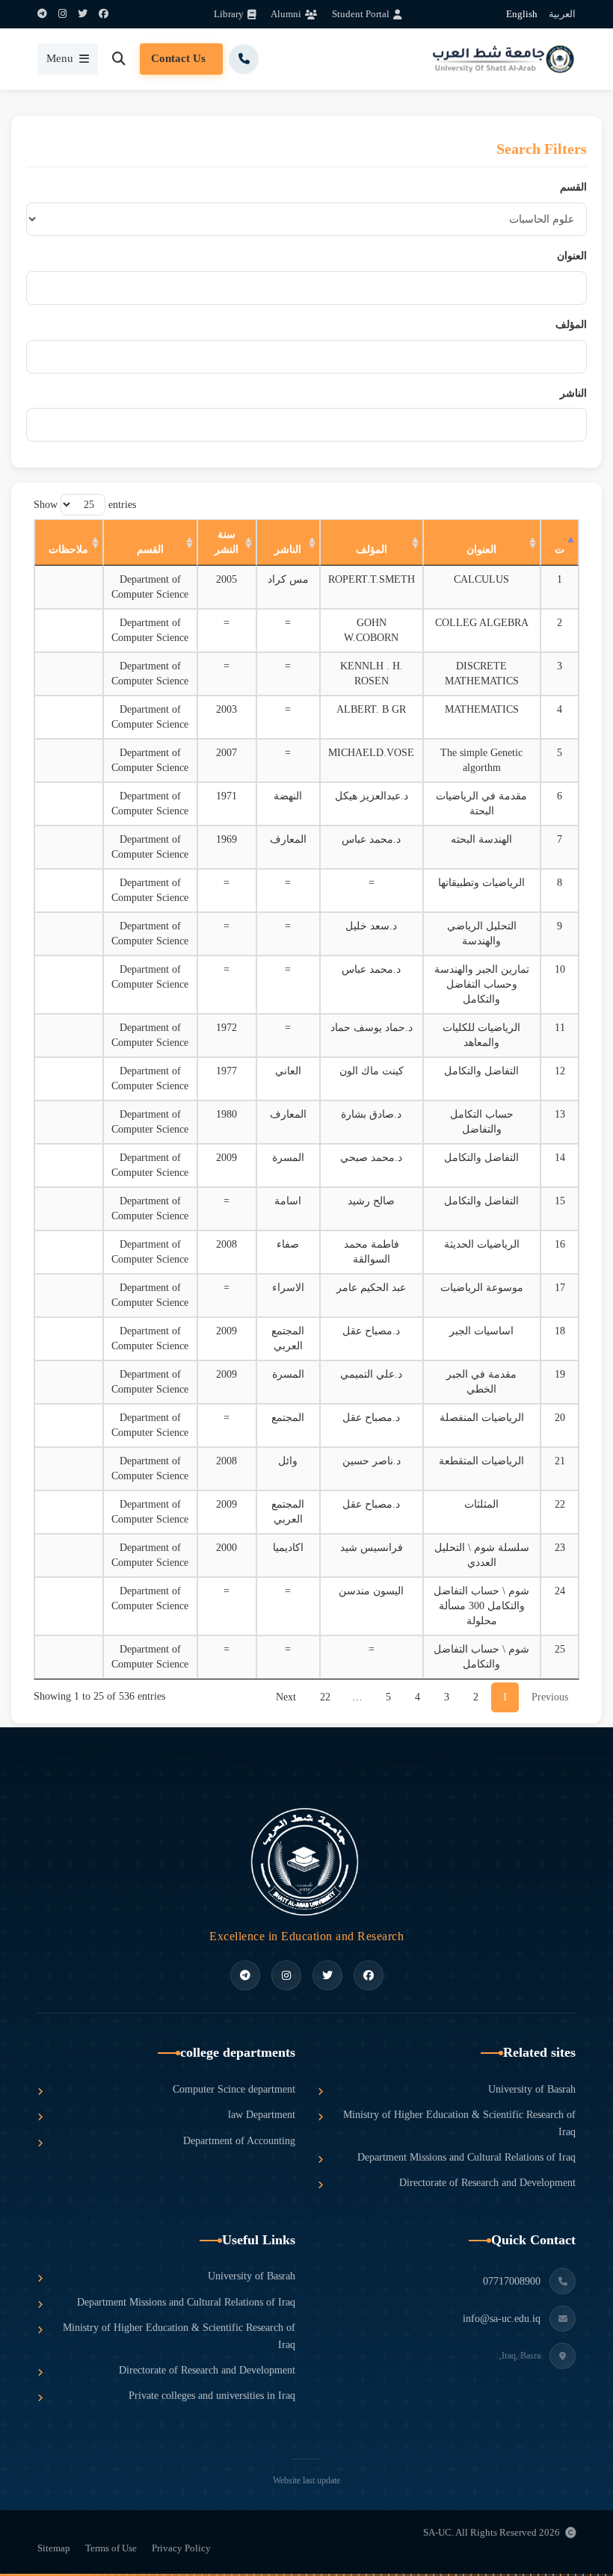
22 (325, 1697)
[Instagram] (62, 14)
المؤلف (571, 325)
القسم (573, 187)
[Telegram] (42, 14)
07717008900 (512, 2281)
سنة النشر (227, 542)
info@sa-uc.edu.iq (502, 2319)
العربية (562, 14)
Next (286, 1697)
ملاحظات (68, 549)
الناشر (573, 393)
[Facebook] (104, 14)
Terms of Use (111, 2548)
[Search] (119, 59)
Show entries (85, 505)
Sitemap (54, 2548)
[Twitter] (83, 14)
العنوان (572, 256)
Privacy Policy (181, 2548)
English (522, 14)
